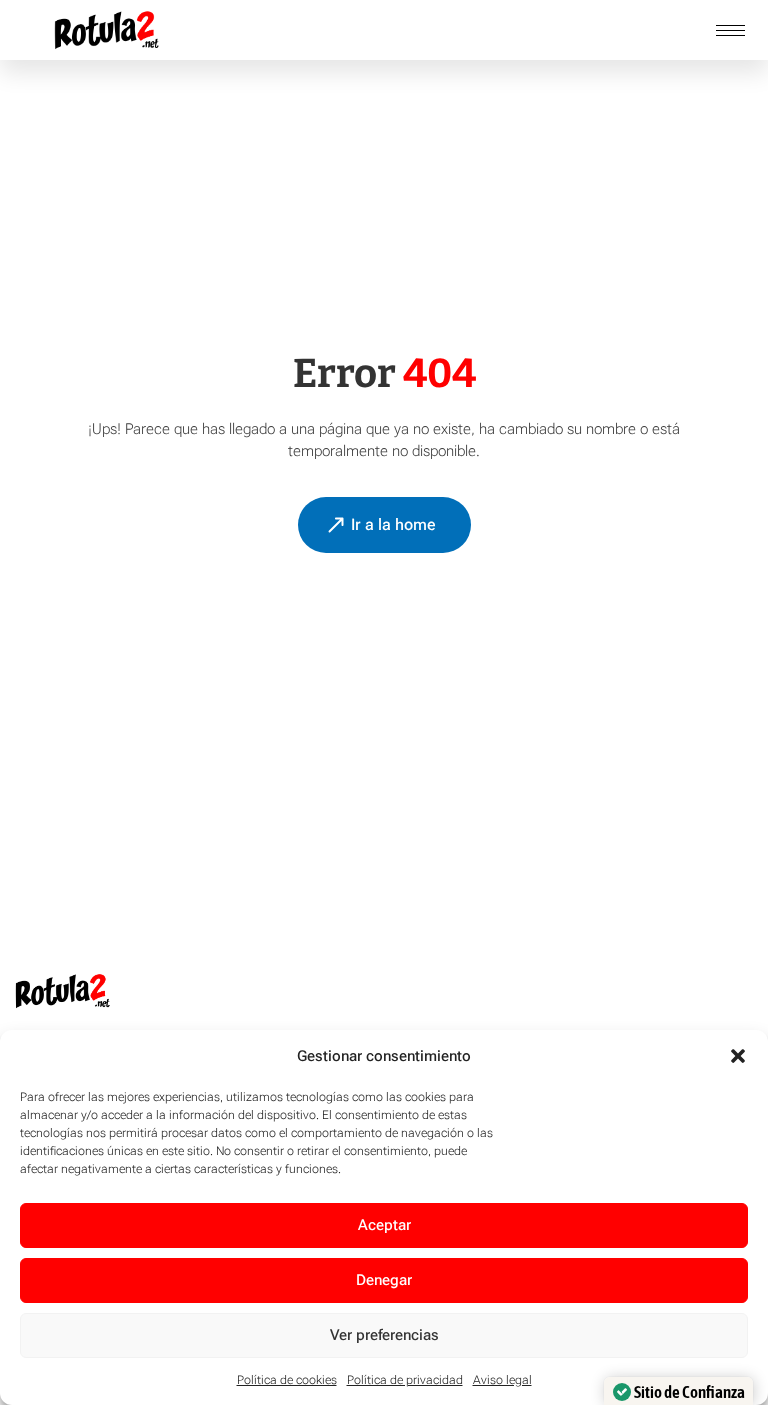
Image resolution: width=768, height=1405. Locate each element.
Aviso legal (502, 1380)
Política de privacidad (405, 1380)
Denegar (384, 1280)
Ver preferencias (384, 1335)
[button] (738, 1056)
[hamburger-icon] (730, 30)
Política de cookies (287, 1380)
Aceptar (384, 1225)
